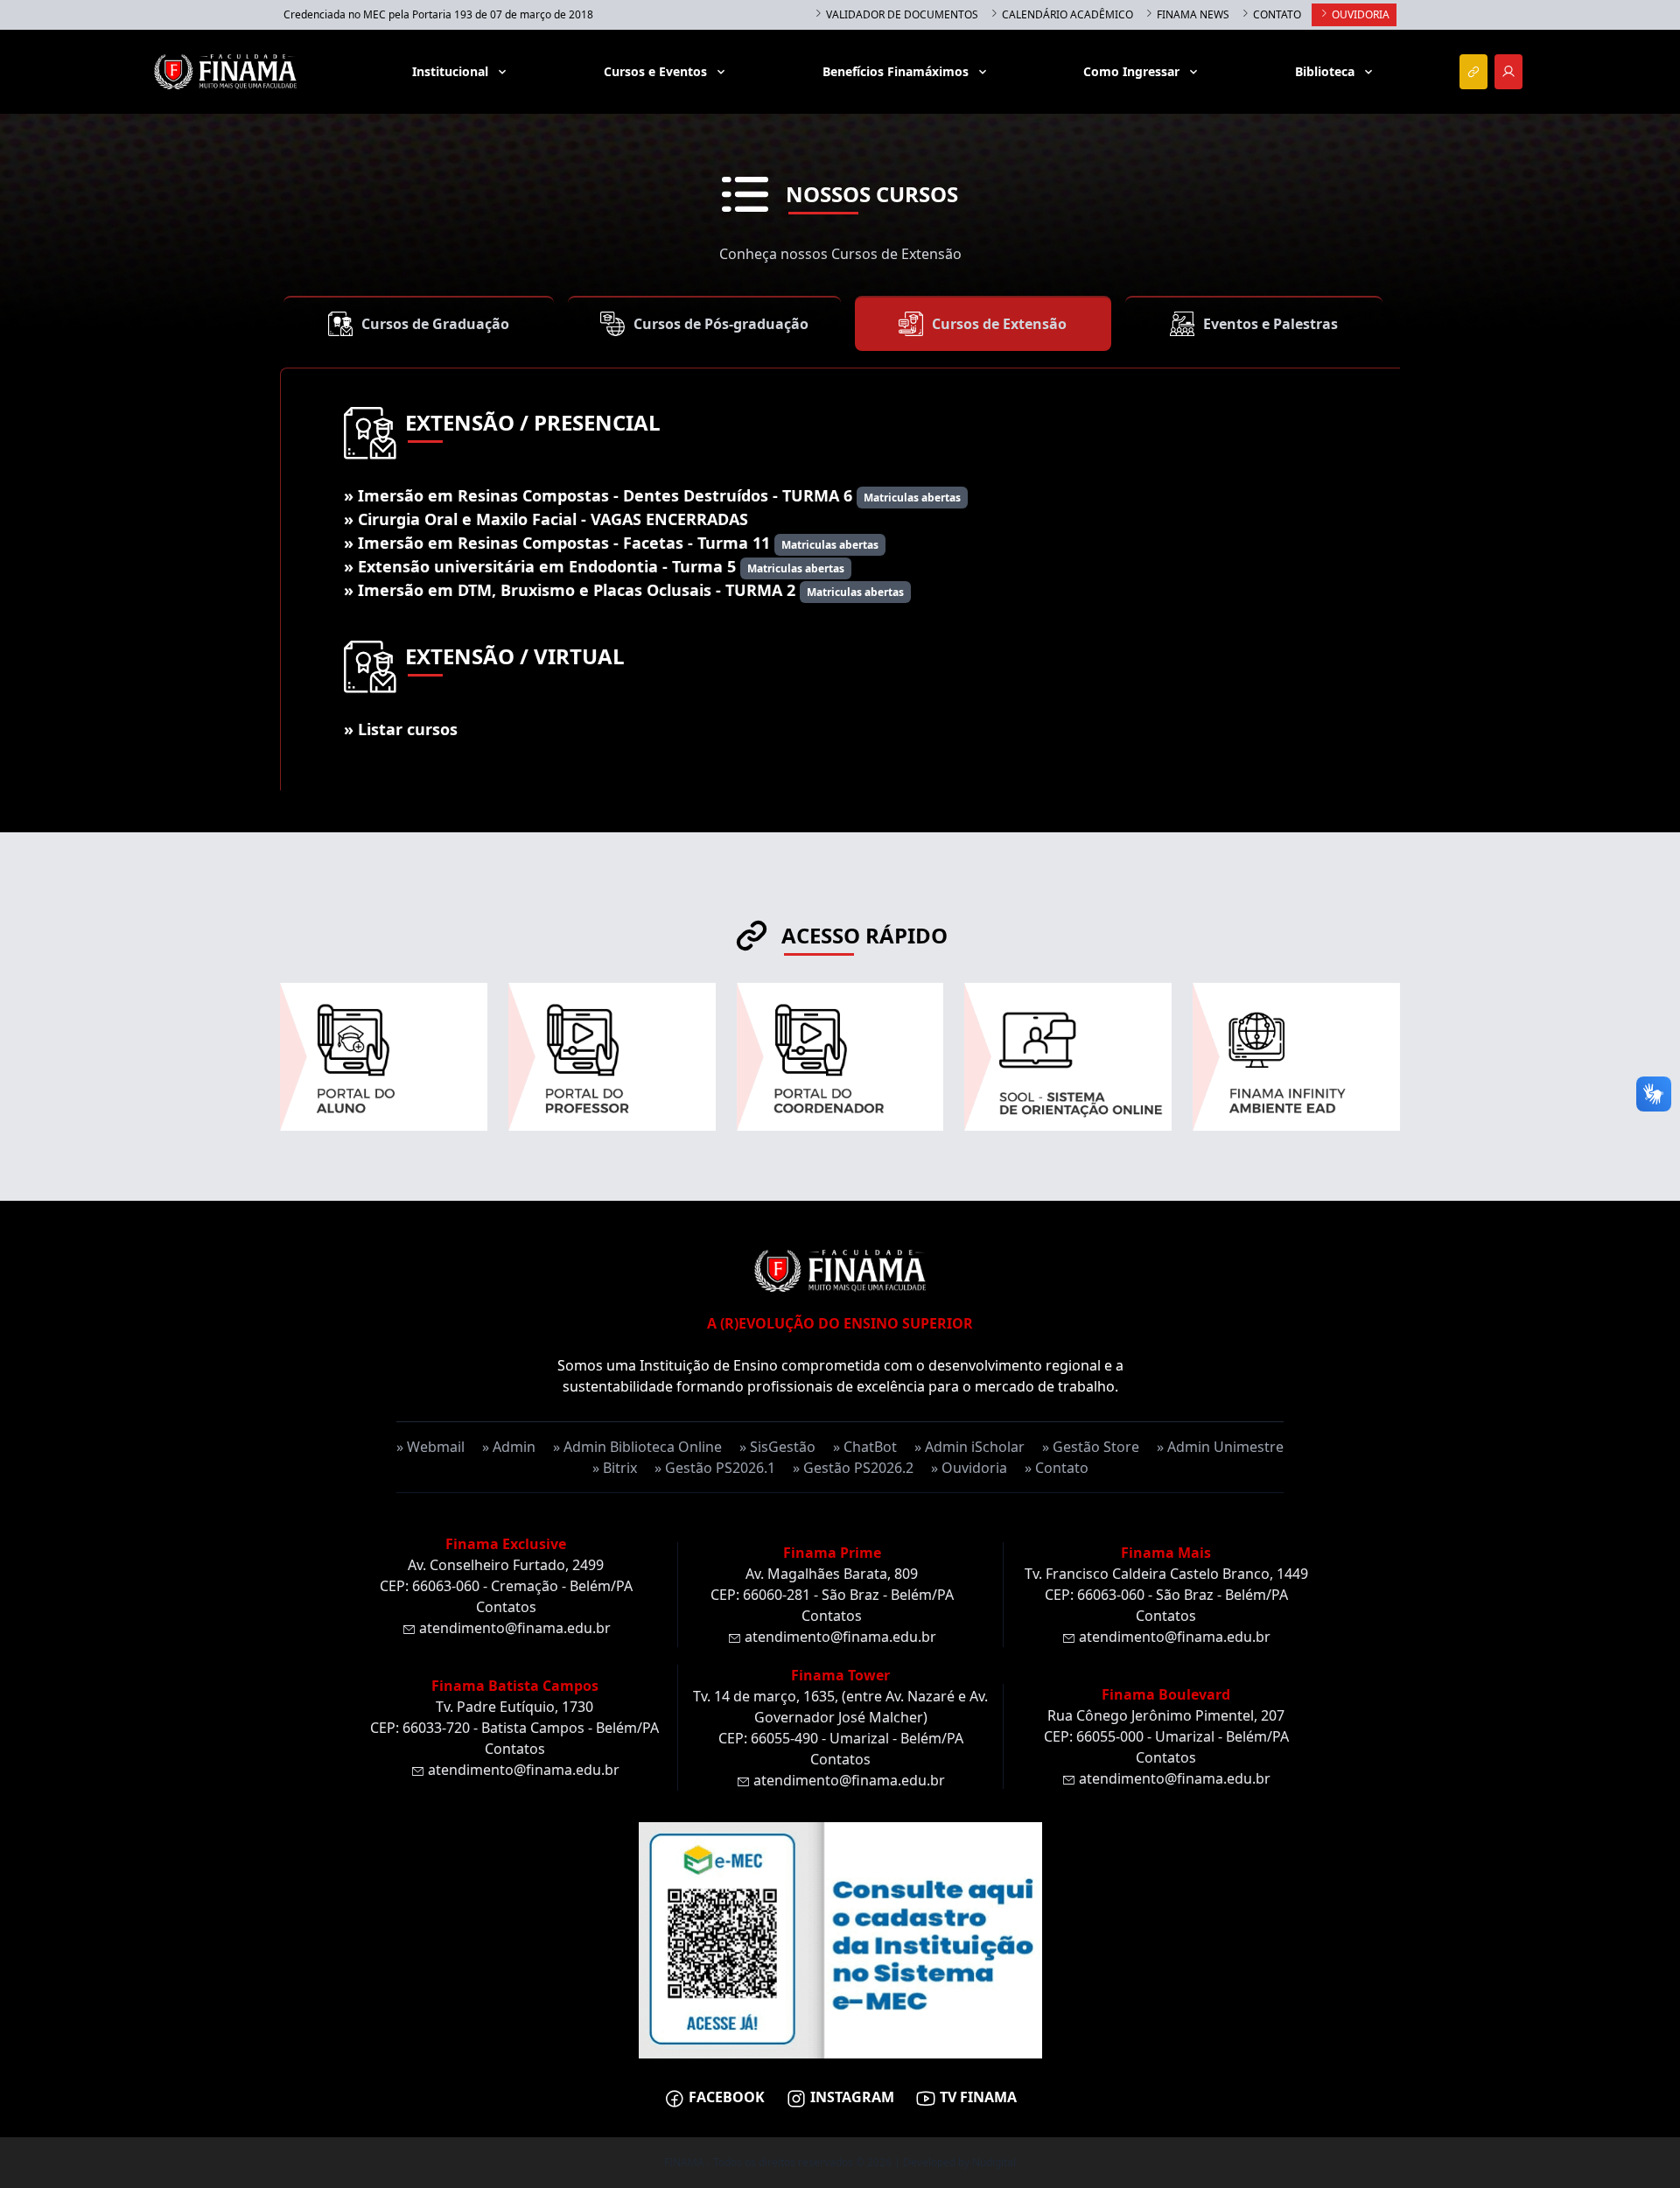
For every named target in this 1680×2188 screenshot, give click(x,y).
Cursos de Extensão (999, 324)
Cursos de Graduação (435, 324)
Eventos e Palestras (1270, 324)
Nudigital (994, 2162)
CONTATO (1276, 14)
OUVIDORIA (1359, 14)
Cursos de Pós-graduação (721, 324)
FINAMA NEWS (1192, 14)
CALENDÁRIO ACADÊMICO (1066, 14)
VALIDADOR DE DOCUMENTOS (901, 14)
